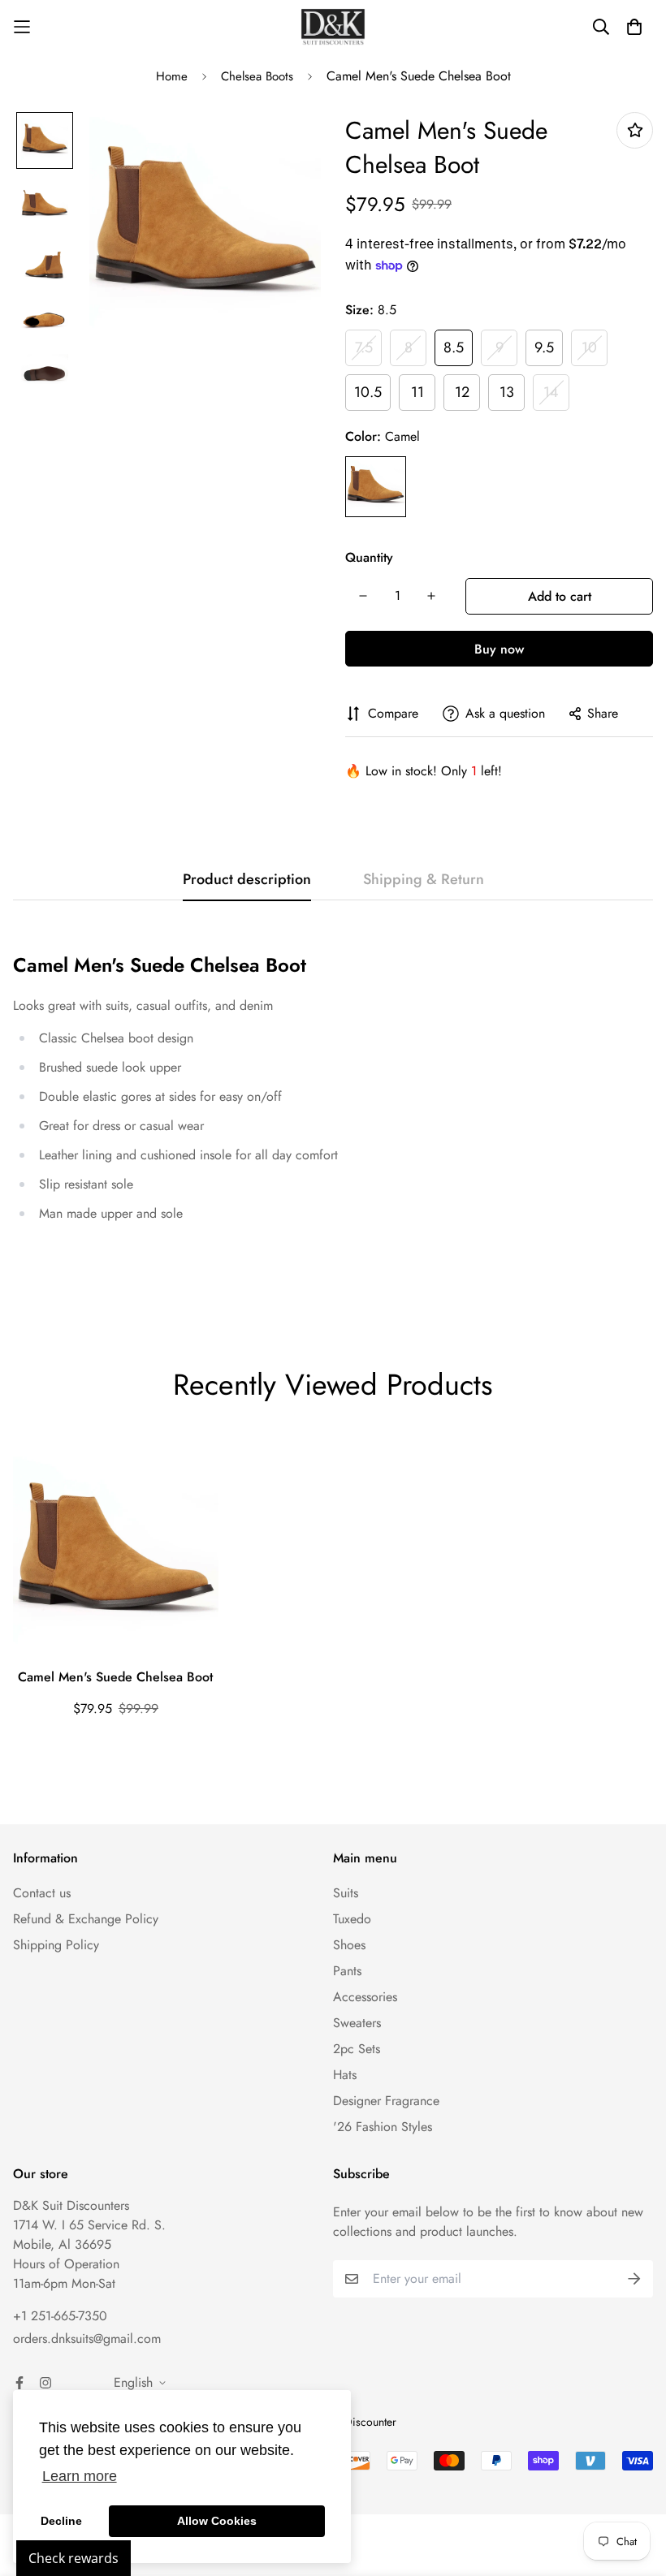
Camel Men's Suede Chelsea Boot (115, 1677)
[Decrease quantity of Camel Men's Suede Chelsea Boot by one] (363, 596)
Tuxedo (352, 1919)
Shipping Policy (56, 1945)
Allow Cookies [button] (217, 2521)
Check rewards (74, 2558)
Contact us (42, 1893)
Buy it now (499, 649)
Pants (347, 1971)
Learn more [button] (80, 2476)
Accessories (365, 1997)
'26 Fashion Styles (383, 2127)
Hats (345, 2075)
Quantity (369, 557)
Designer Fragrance (386, 2101)
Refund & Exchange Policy (86, 1919)
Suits (346, 1893)
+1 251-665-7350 (60, 2316)
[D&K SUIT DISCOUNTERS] (333, 27)
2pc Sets (357, 2049)
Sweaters (357, 2023)
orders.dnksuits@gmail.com (87, 2339)
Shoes (349, 1945)
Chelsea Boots (257, 76)
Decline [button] (61, 2521)
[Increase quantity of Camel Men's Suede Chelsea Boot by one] (431, 596)
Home (172, 76)
